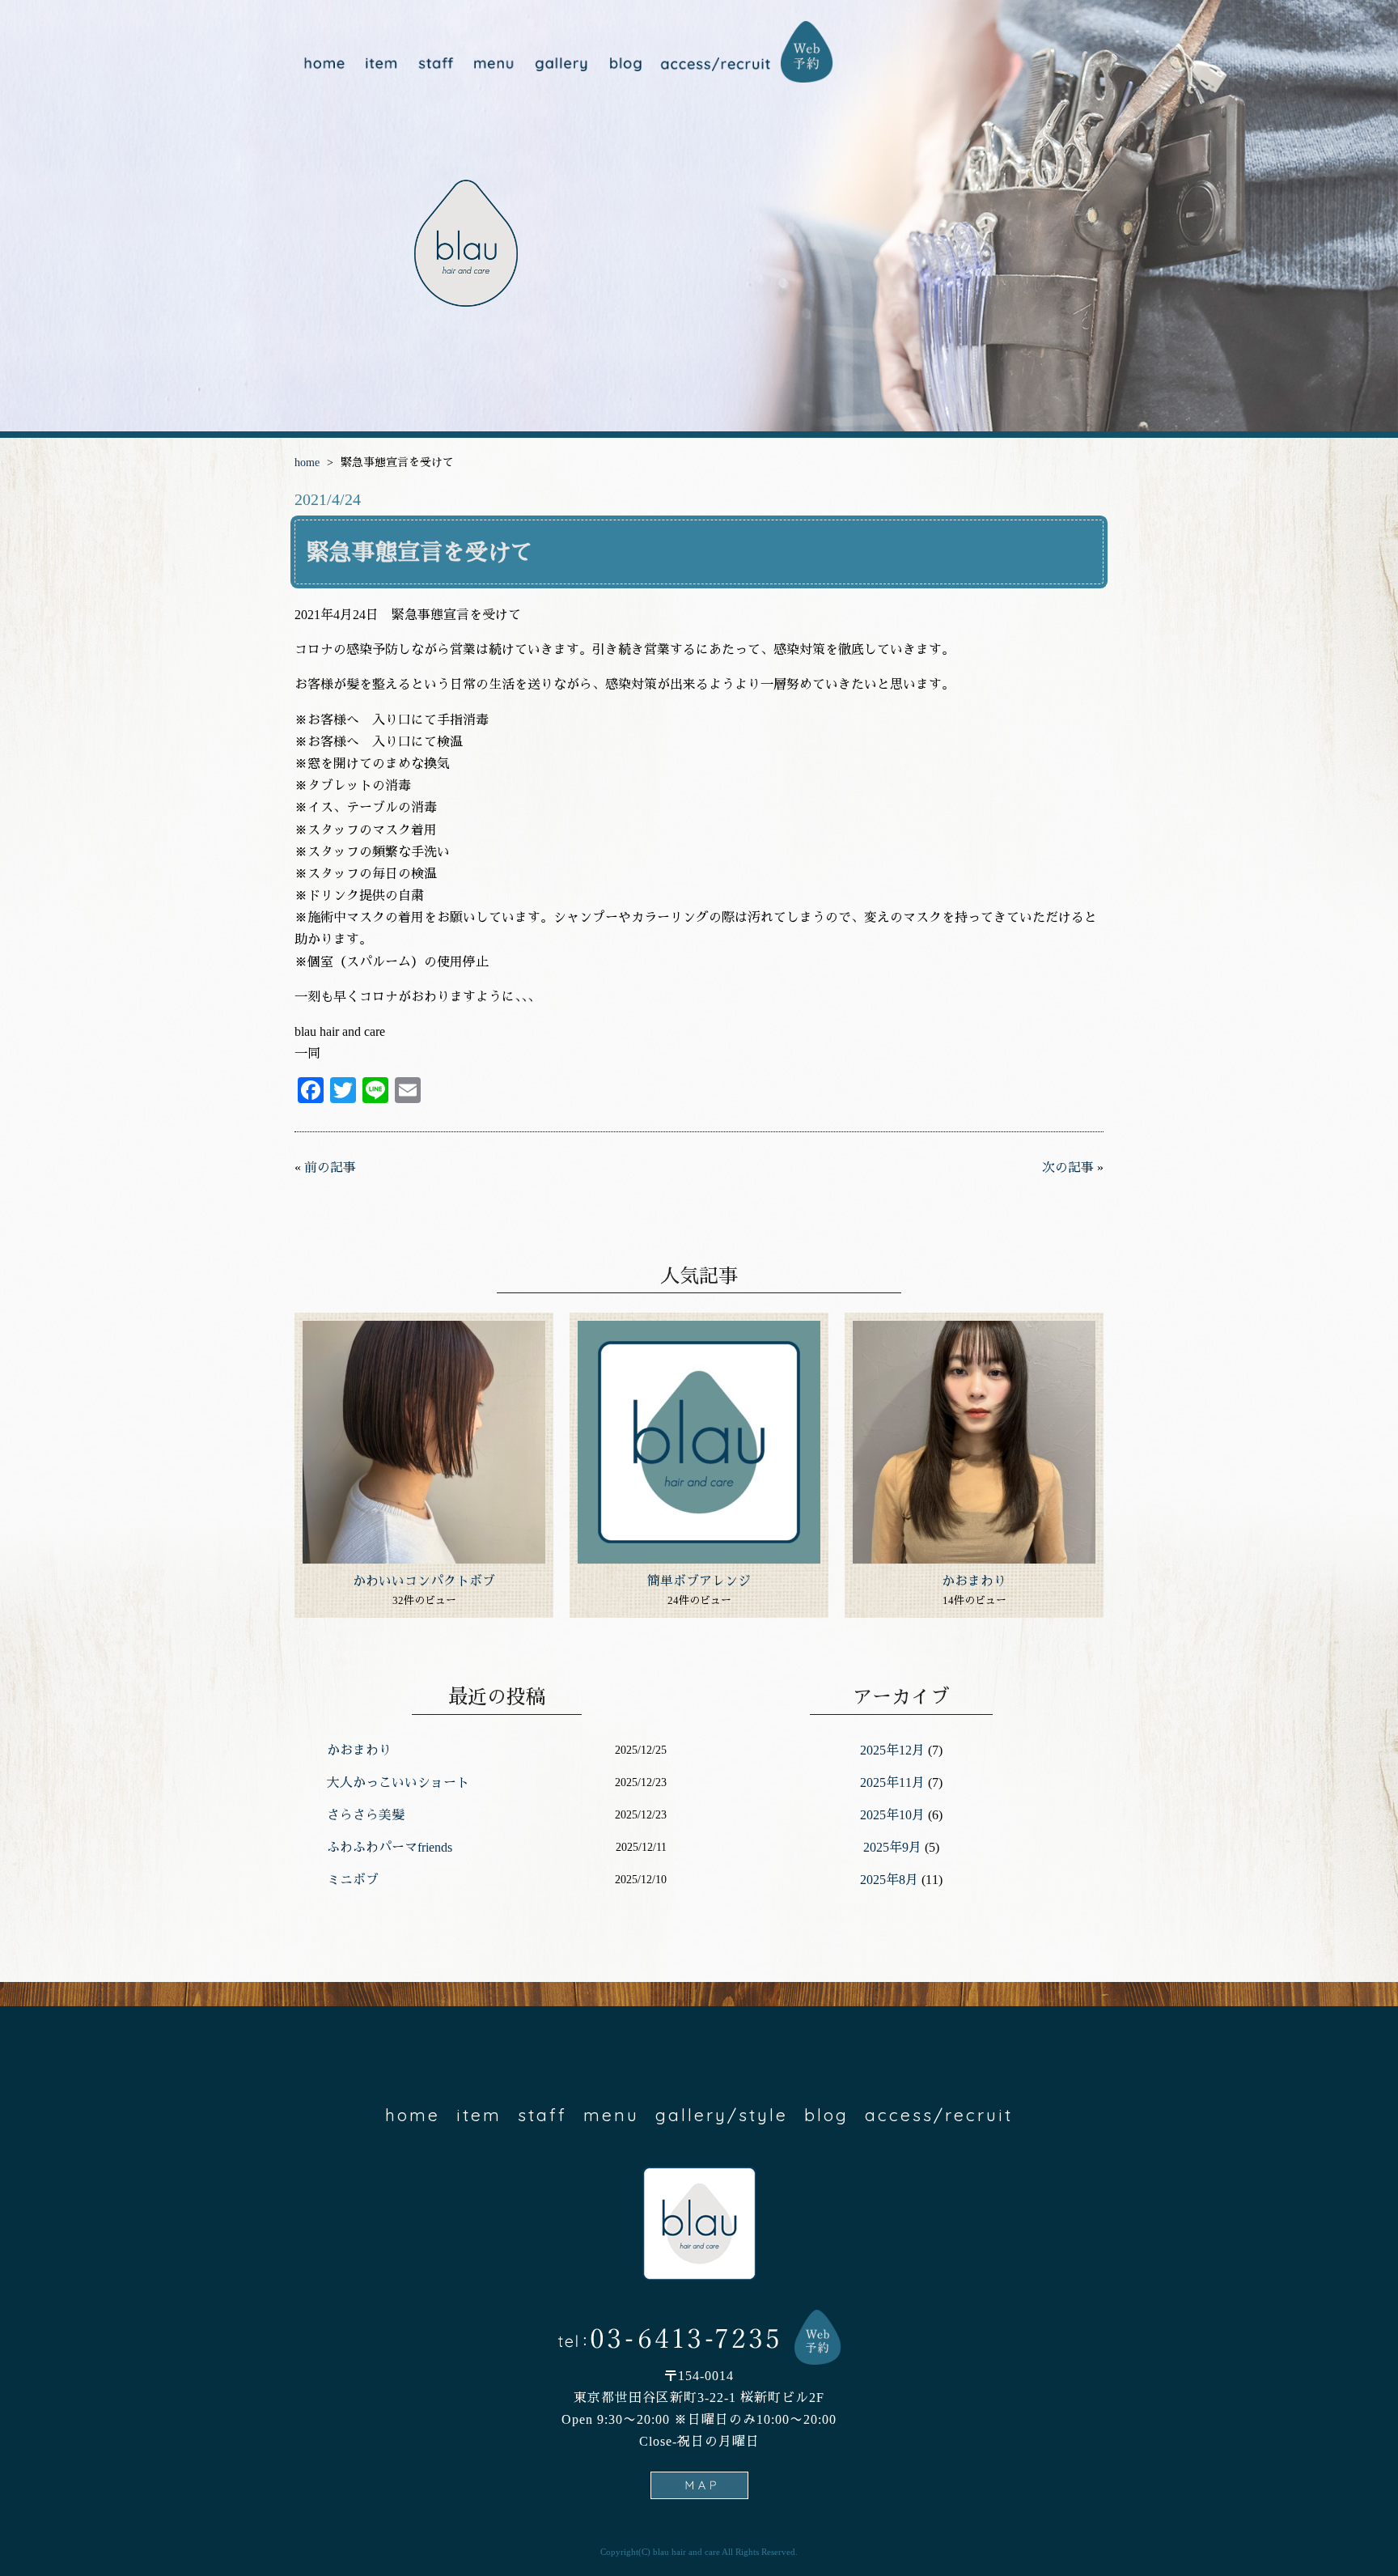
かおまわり (974, 1581)
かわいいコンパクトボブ (424, 1581)
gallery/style (559, 64)
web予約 (807, 52)
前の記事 (330, 1167)
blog (624, 64)
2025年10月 (892, 1815)
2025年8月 (889, 1880)
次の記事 (1068, 1167)
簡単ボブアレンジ (699, 1581)
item (381, 64)
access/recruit (716, 64)
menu (492, 64)
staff (436, 64)
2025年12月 (892, 1750)
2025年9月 (892, 1847)
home (324, 64)
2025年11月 (892, 1782)
